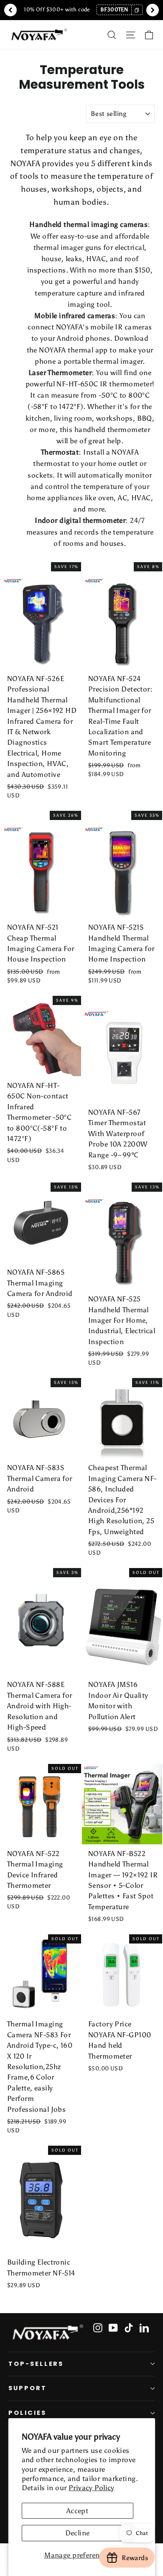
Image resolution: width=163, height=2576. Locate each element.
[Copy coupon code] (137, 10)
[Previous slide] (10, 10)
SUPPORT (28, 2388)
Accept (78, 2511)
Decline (78, 2533)
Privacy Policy (92, 2488)
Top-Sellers (36, 2364)
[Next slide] (153, 10)
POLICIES (27, 2413)
